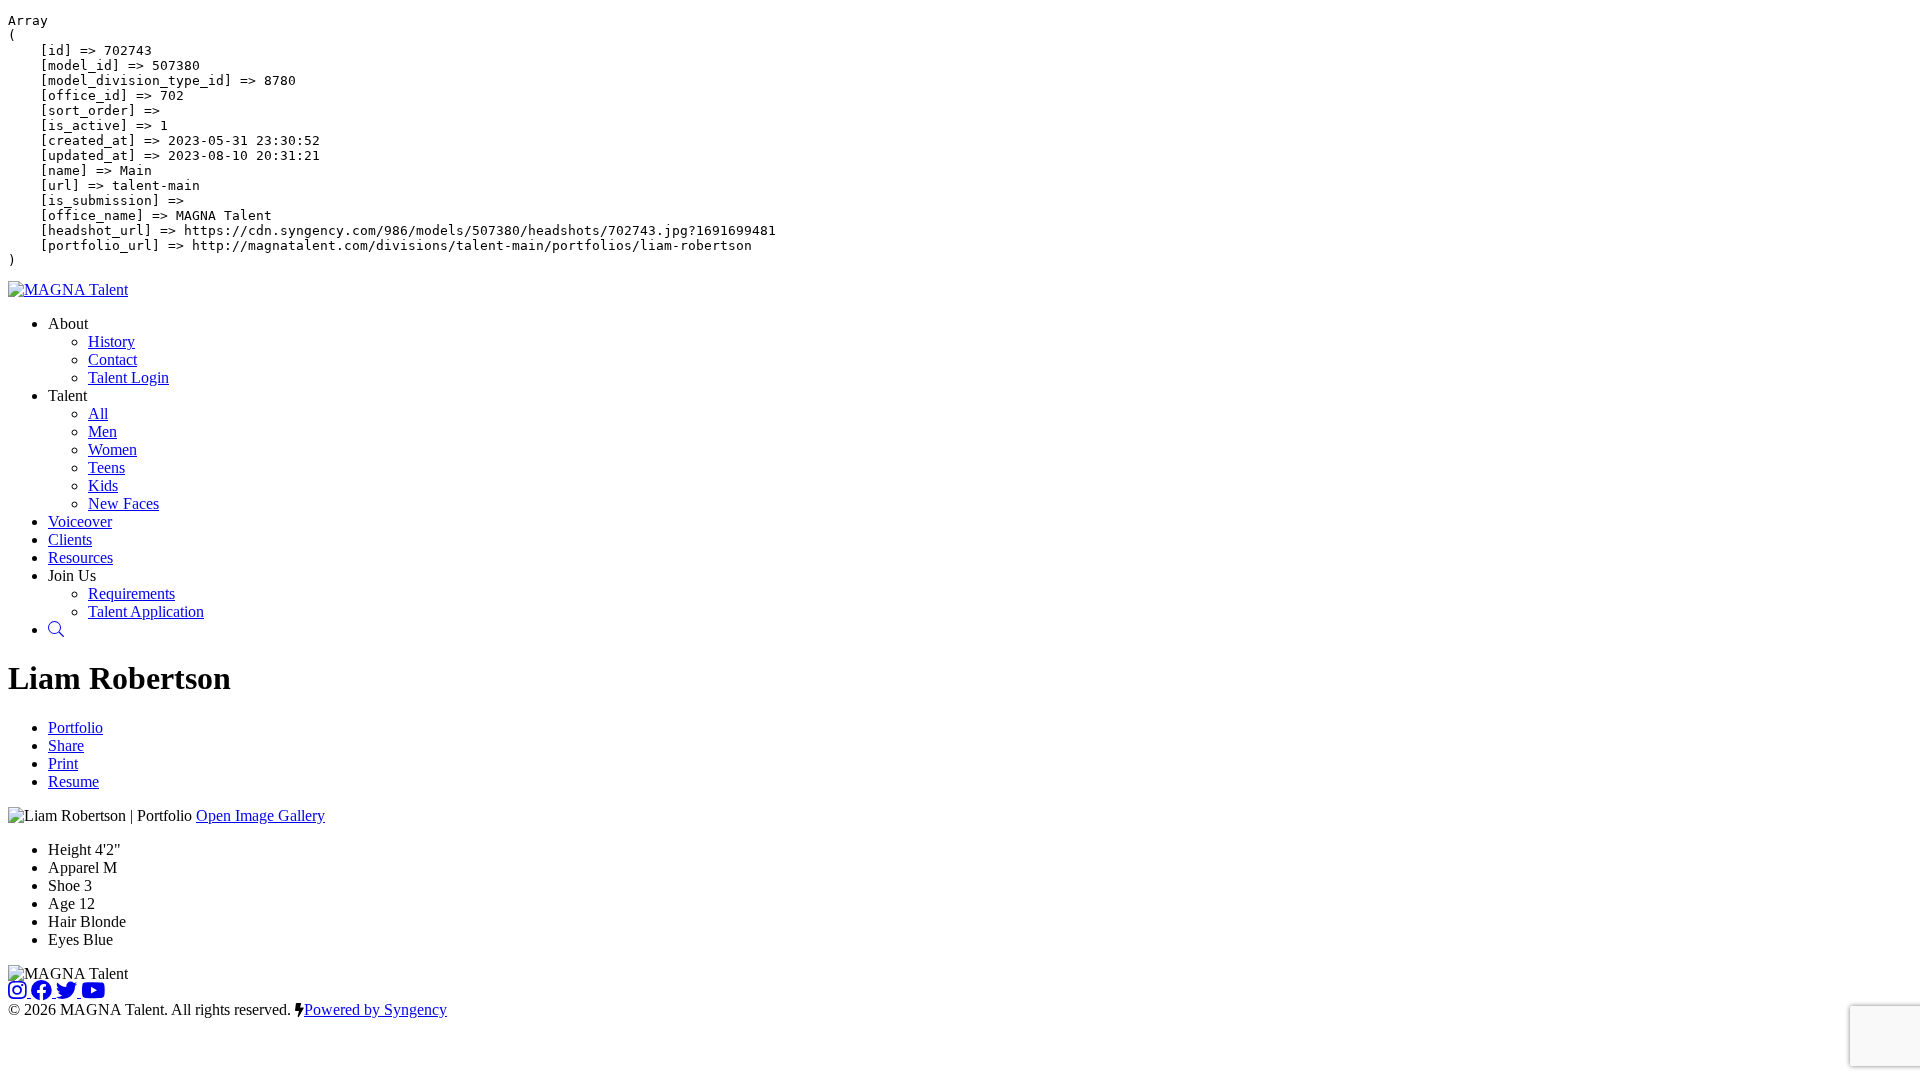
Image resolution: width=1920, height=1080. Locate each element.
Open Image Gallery (260, 815)
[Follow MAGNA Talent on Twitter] (68, 991)
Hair (62, 921)
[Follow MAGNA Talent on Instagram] (19, 991)
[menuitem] (111, 341)
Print (63, 763)
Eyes (63, 939)
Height (69, 849)
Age (61, 903)
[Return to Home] (68, 289)
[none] (68, 323)
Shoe (64, 885)
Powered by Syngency (375, 1009)
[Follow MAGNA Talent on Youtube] (93, 991)
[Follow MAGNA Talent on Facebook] (43, 991)
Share (66, 745)
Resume (73, 781)
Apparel (73, 867)
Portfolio (75, 727)
